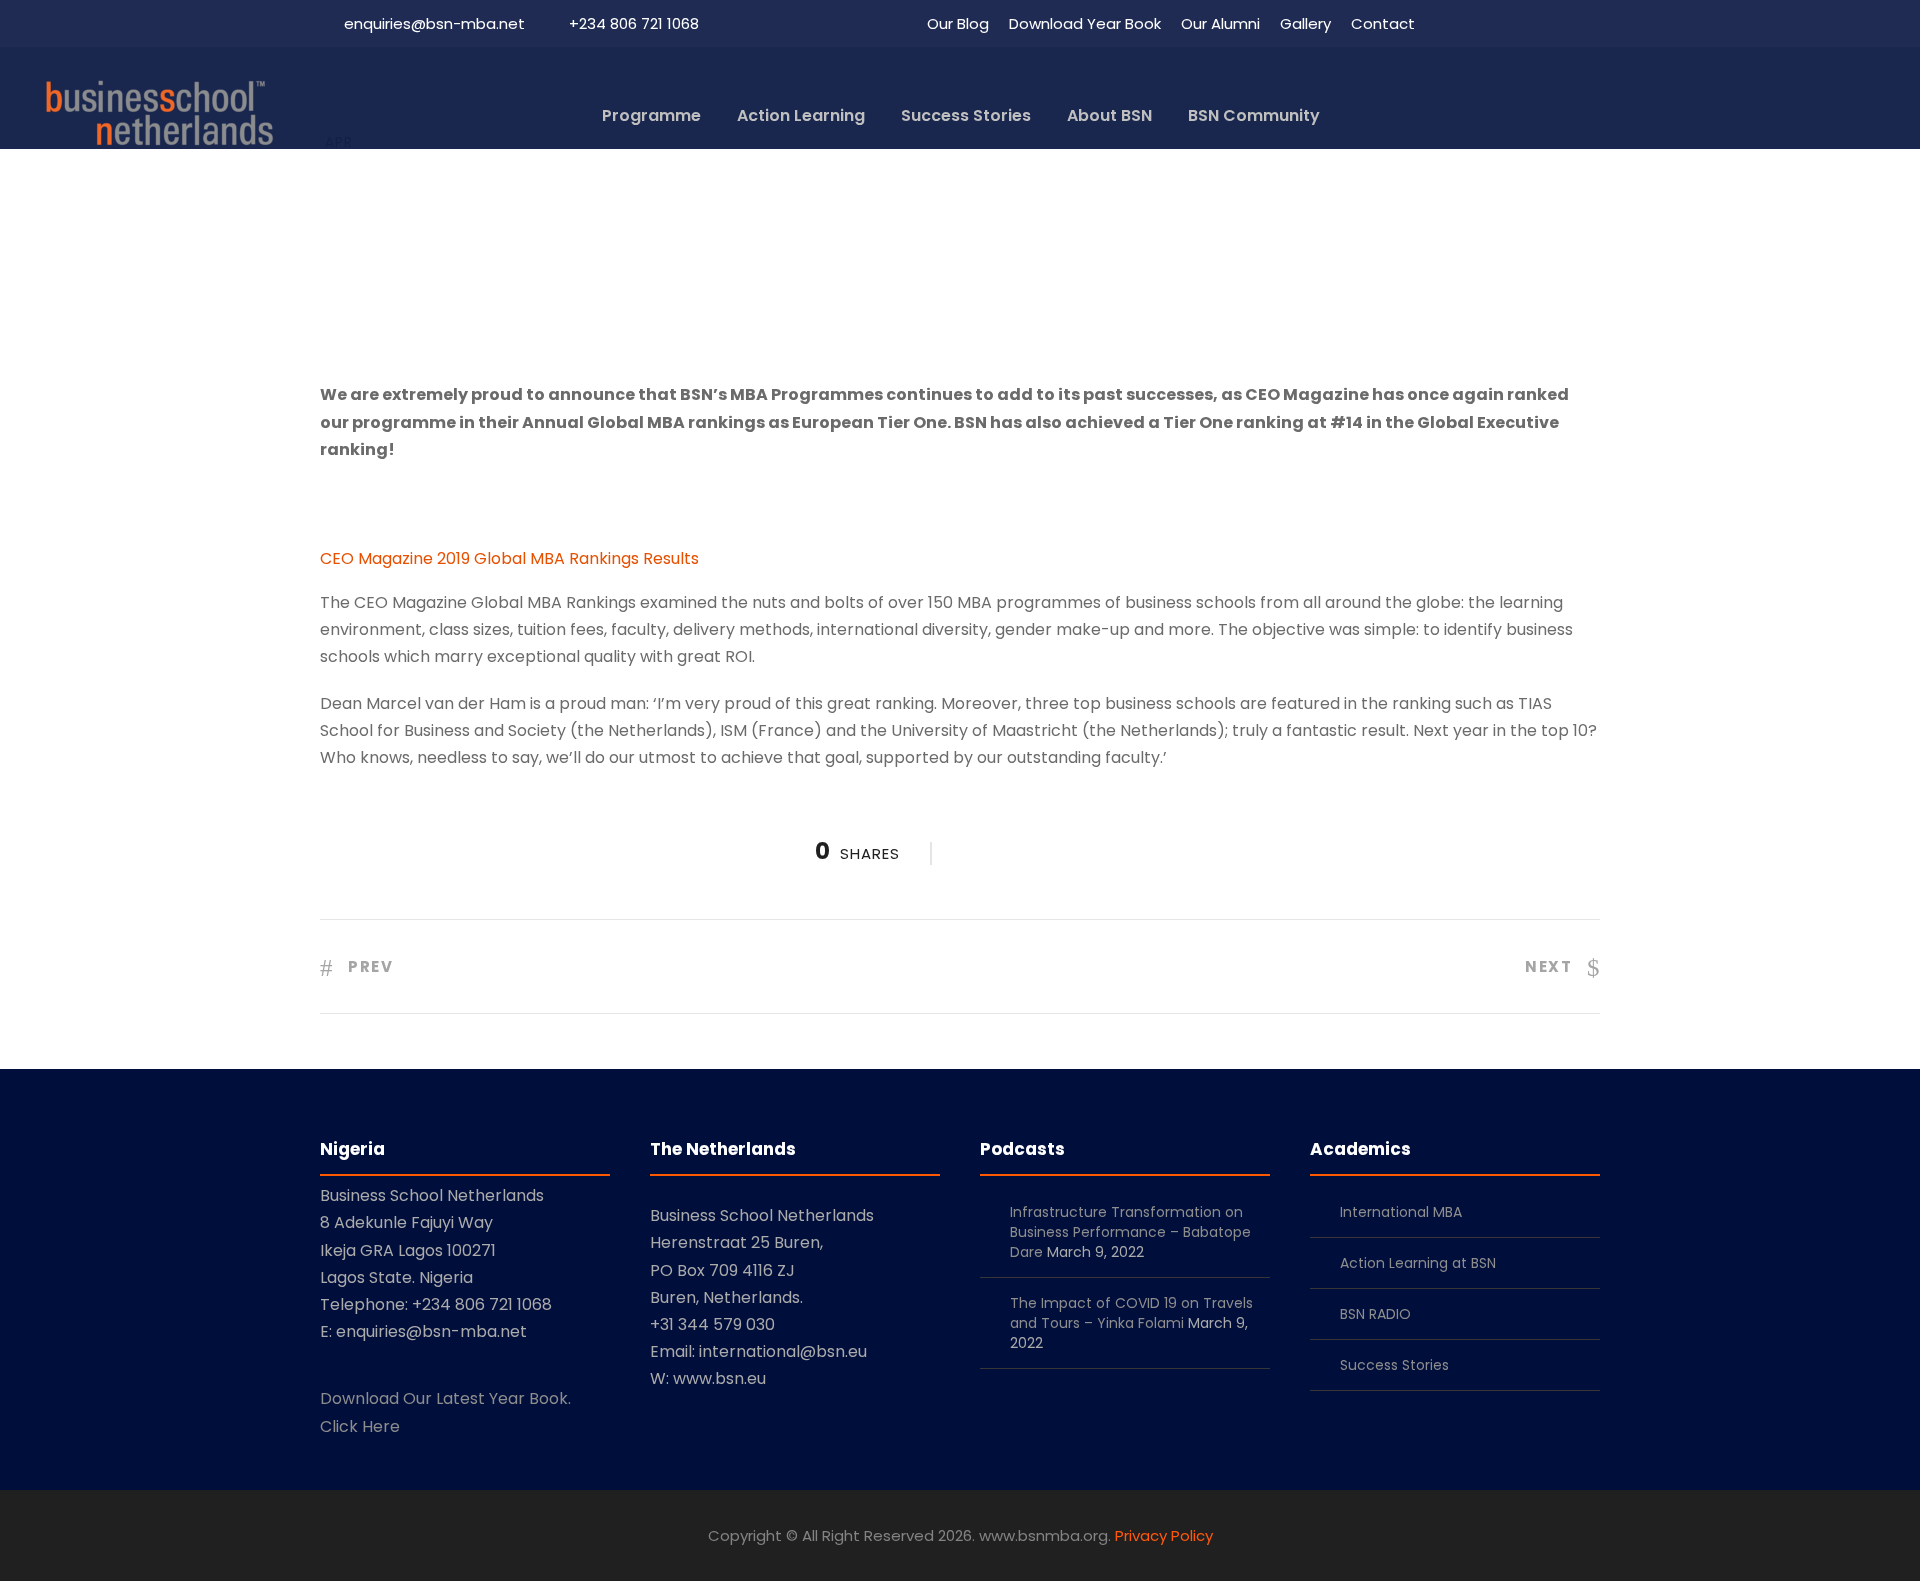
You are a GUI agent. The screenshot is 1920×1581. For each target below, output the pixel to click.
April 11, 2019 (458, 221)
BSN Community (1254, 115)
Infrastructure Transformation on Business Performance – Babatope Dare (1130, 1232)
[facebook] (1446, 23)
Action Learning (801, 115)
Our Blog (958, 23)
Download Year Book (1085, 23)
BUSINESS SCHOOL (609, 221)
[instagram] (1594, 23)
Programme (651, 115)
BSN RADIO (1375, 1314)
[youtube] (1557, 23)
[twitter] (1520, 23)
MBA (1023, 221)
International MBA (1401, 1212)
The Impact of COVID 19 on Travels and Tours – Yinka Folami (1131, 1313)
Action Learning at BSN (1418, 1263)
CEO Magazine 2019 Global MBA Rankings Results (509, 558)
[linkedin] (1483, 23)
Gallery (1305, 23)
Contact (1383, 23)
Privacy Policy (1164, 1535)
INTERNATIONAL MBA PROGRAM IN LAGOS (843, 221)
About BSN (1109, 115)
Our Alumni (1220, 23)
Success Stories (966, 115)
